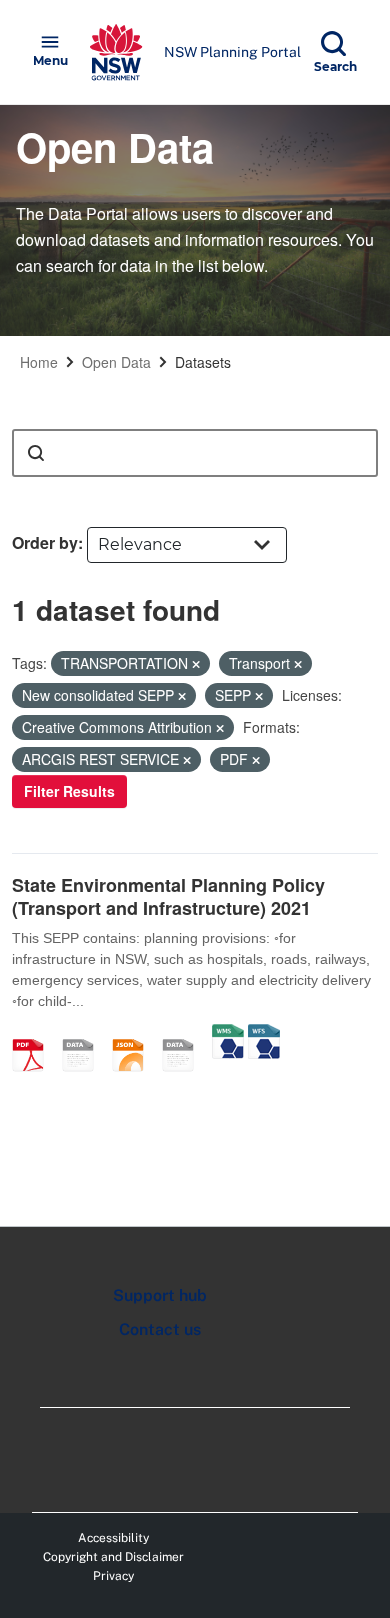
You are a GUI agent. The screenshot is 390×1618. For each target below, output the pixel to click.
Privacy (113, 1576)
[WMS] (228, 1034)
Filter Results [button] (69, 791)
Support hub (160, 1295)
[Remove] (196, 664)
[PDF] (35, 1034)
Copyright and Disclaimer (113, 1557)
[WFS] (264, 1034)
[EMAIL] (85, 1034)
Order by (45, 542)
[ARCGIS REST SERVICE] (185, 1034)
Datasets (203, 362)
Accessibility (113, 1538)
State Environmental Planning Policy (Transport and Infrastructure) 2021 (168, 896)
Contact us (160, 1329)
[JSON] (135, 1034)
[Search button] (36, 453)
